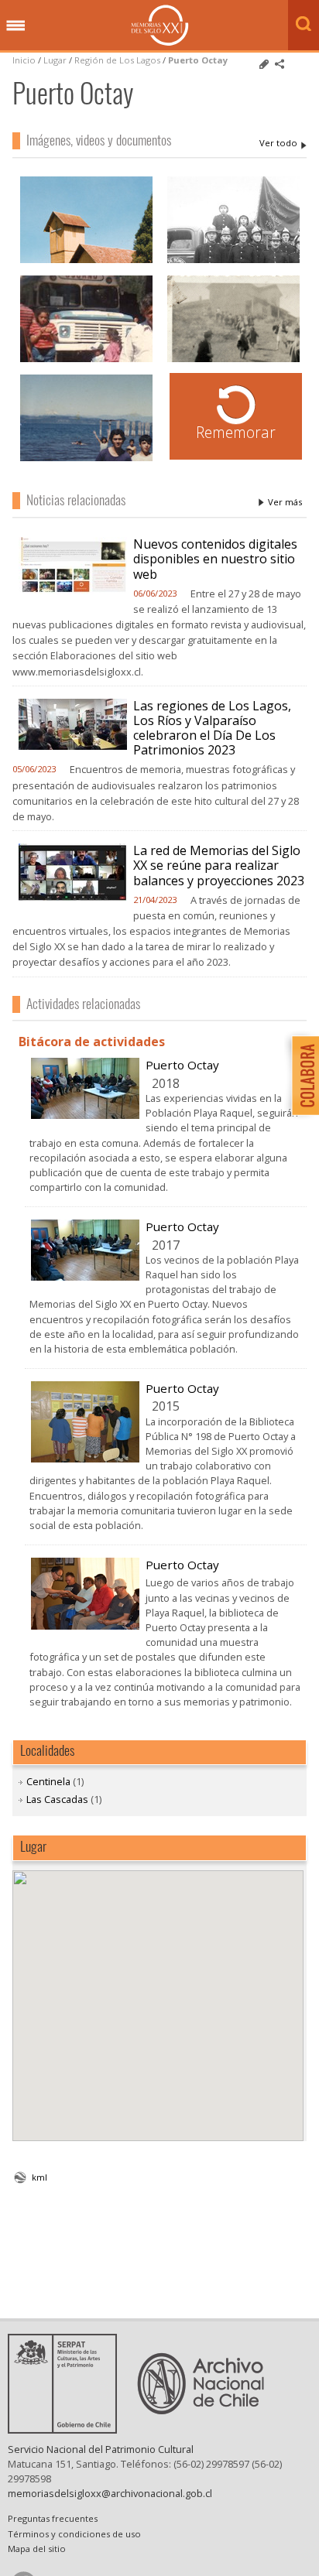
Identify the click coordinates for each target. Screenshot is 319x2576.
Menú (15, 26)
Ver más (285, 502)
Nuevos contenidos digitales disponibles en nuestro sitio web (215, 559)
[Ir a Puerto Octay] (85, 1114)
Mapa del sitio (37, 2549)
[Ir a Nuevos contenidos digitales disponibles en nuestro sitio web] (73, 590)
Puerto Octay (198, 60)
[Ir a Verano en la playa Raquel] (86, 459)
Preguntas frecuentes (53, 2518)
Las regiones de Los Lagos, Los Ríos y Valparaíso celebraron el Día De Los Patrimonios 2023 (212, 728)
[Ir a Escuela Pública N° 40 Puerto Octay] (233, 360)
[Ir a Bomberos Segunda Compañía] (233, 261)
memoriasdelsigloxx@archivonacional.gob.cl (110, 2493)
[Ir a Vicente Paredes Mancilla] (86, 360)
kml (39, 2177)
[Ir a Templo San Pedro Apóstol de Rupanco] (86, 261)
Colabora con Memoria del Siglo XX (302, 1075)
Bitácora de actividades (92, 1042)
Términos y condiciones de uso (74, 2534)
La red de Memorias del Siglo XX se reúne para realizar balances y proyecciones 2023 (219, 865)
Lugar (55, 60)
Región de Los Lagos (117, 60)
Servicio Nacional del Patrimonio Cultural (101, 2449)
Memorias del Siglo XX (160, 25)
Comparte (280, 64)
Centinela (48, 1781)
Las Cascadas (57, 1799)
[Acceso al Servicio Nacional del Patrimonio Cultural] (67, 2429)
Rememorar (236, 432)
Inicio (24, 60)
